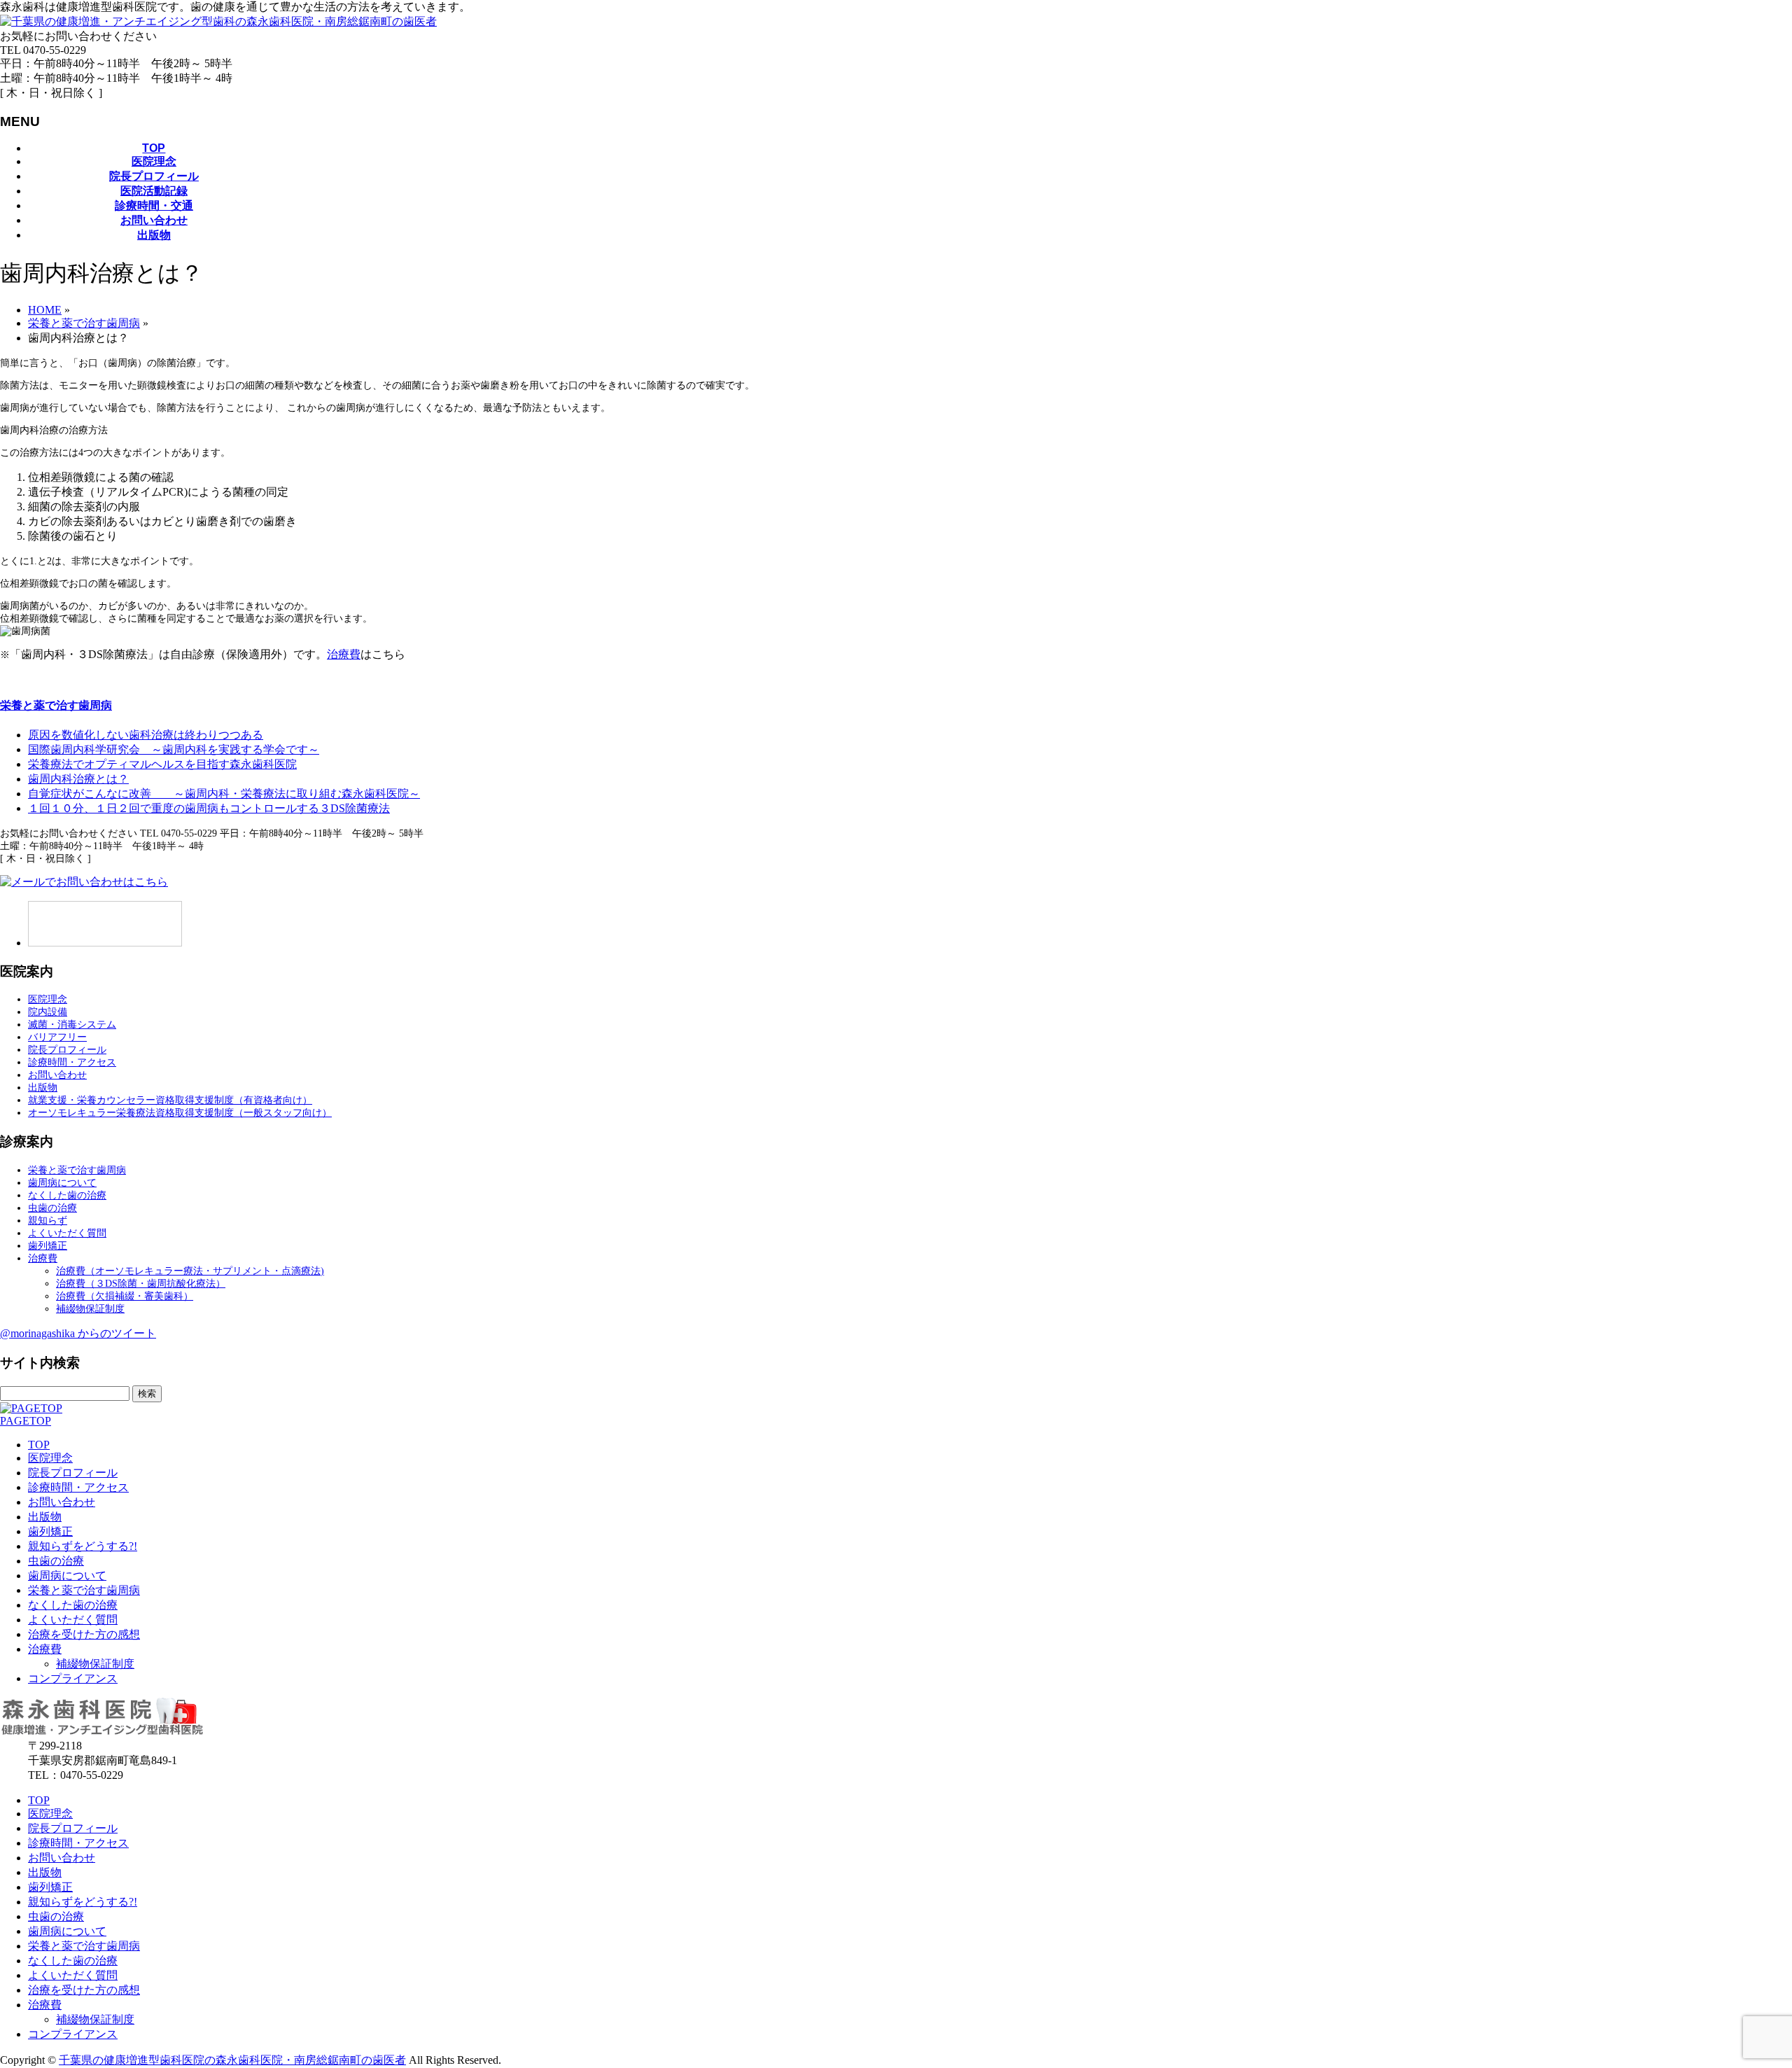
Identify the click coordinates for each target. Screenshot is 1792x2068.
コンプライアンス (73, 1678)
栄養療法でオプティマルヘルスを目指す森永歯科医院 (162, 764)
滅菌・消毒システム (72, 1025)
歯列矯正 (48, 1246)
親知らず (48, 1221)
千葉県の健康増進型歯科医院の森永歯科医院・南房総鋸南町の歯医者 (232, 2060)
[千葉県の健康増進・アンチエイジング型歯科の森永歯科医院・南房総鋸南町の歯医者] (218, 21)
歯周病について (62, 1183)
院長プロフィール (67, 1050)
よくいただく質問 (67, 1233)
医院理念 (48, 999)
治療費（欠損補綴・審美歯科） (125, 1296)
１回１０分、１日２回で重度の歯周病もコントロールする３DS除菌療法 (209, 808)
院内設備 (48, 1012)
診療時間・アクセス (72, 1062)
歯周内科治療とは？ (78, 779)
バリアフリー (57, 1037)
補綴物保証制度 (90, 1309)
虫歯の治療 (52, 1208)
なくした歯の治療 (67, 1195)
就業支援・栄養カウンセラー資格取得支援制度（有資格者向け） (170, 1100)
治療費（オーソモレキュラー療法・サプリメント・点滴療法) (190, 1271)
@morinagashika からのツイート (78, 1333)
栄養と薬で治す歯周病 (56, 705)
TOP (39, 1445)
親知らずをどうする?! (83, 1546)
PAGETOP (26, 1421)
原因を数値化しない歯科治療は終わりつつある (146, 735)
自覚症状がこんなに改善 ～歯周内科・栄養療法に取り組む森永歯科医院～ (224, 794)
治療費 (344, 654)
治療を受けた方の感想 (84, 1634)
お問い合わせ (57, 1075)
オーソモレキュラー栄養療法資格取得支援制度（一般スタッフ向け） (180, 1113)
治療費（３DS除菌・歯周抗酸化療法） (141, 1284)
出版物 (43, 1088)
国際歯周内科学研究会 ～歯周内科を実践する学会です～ (174, 749)
